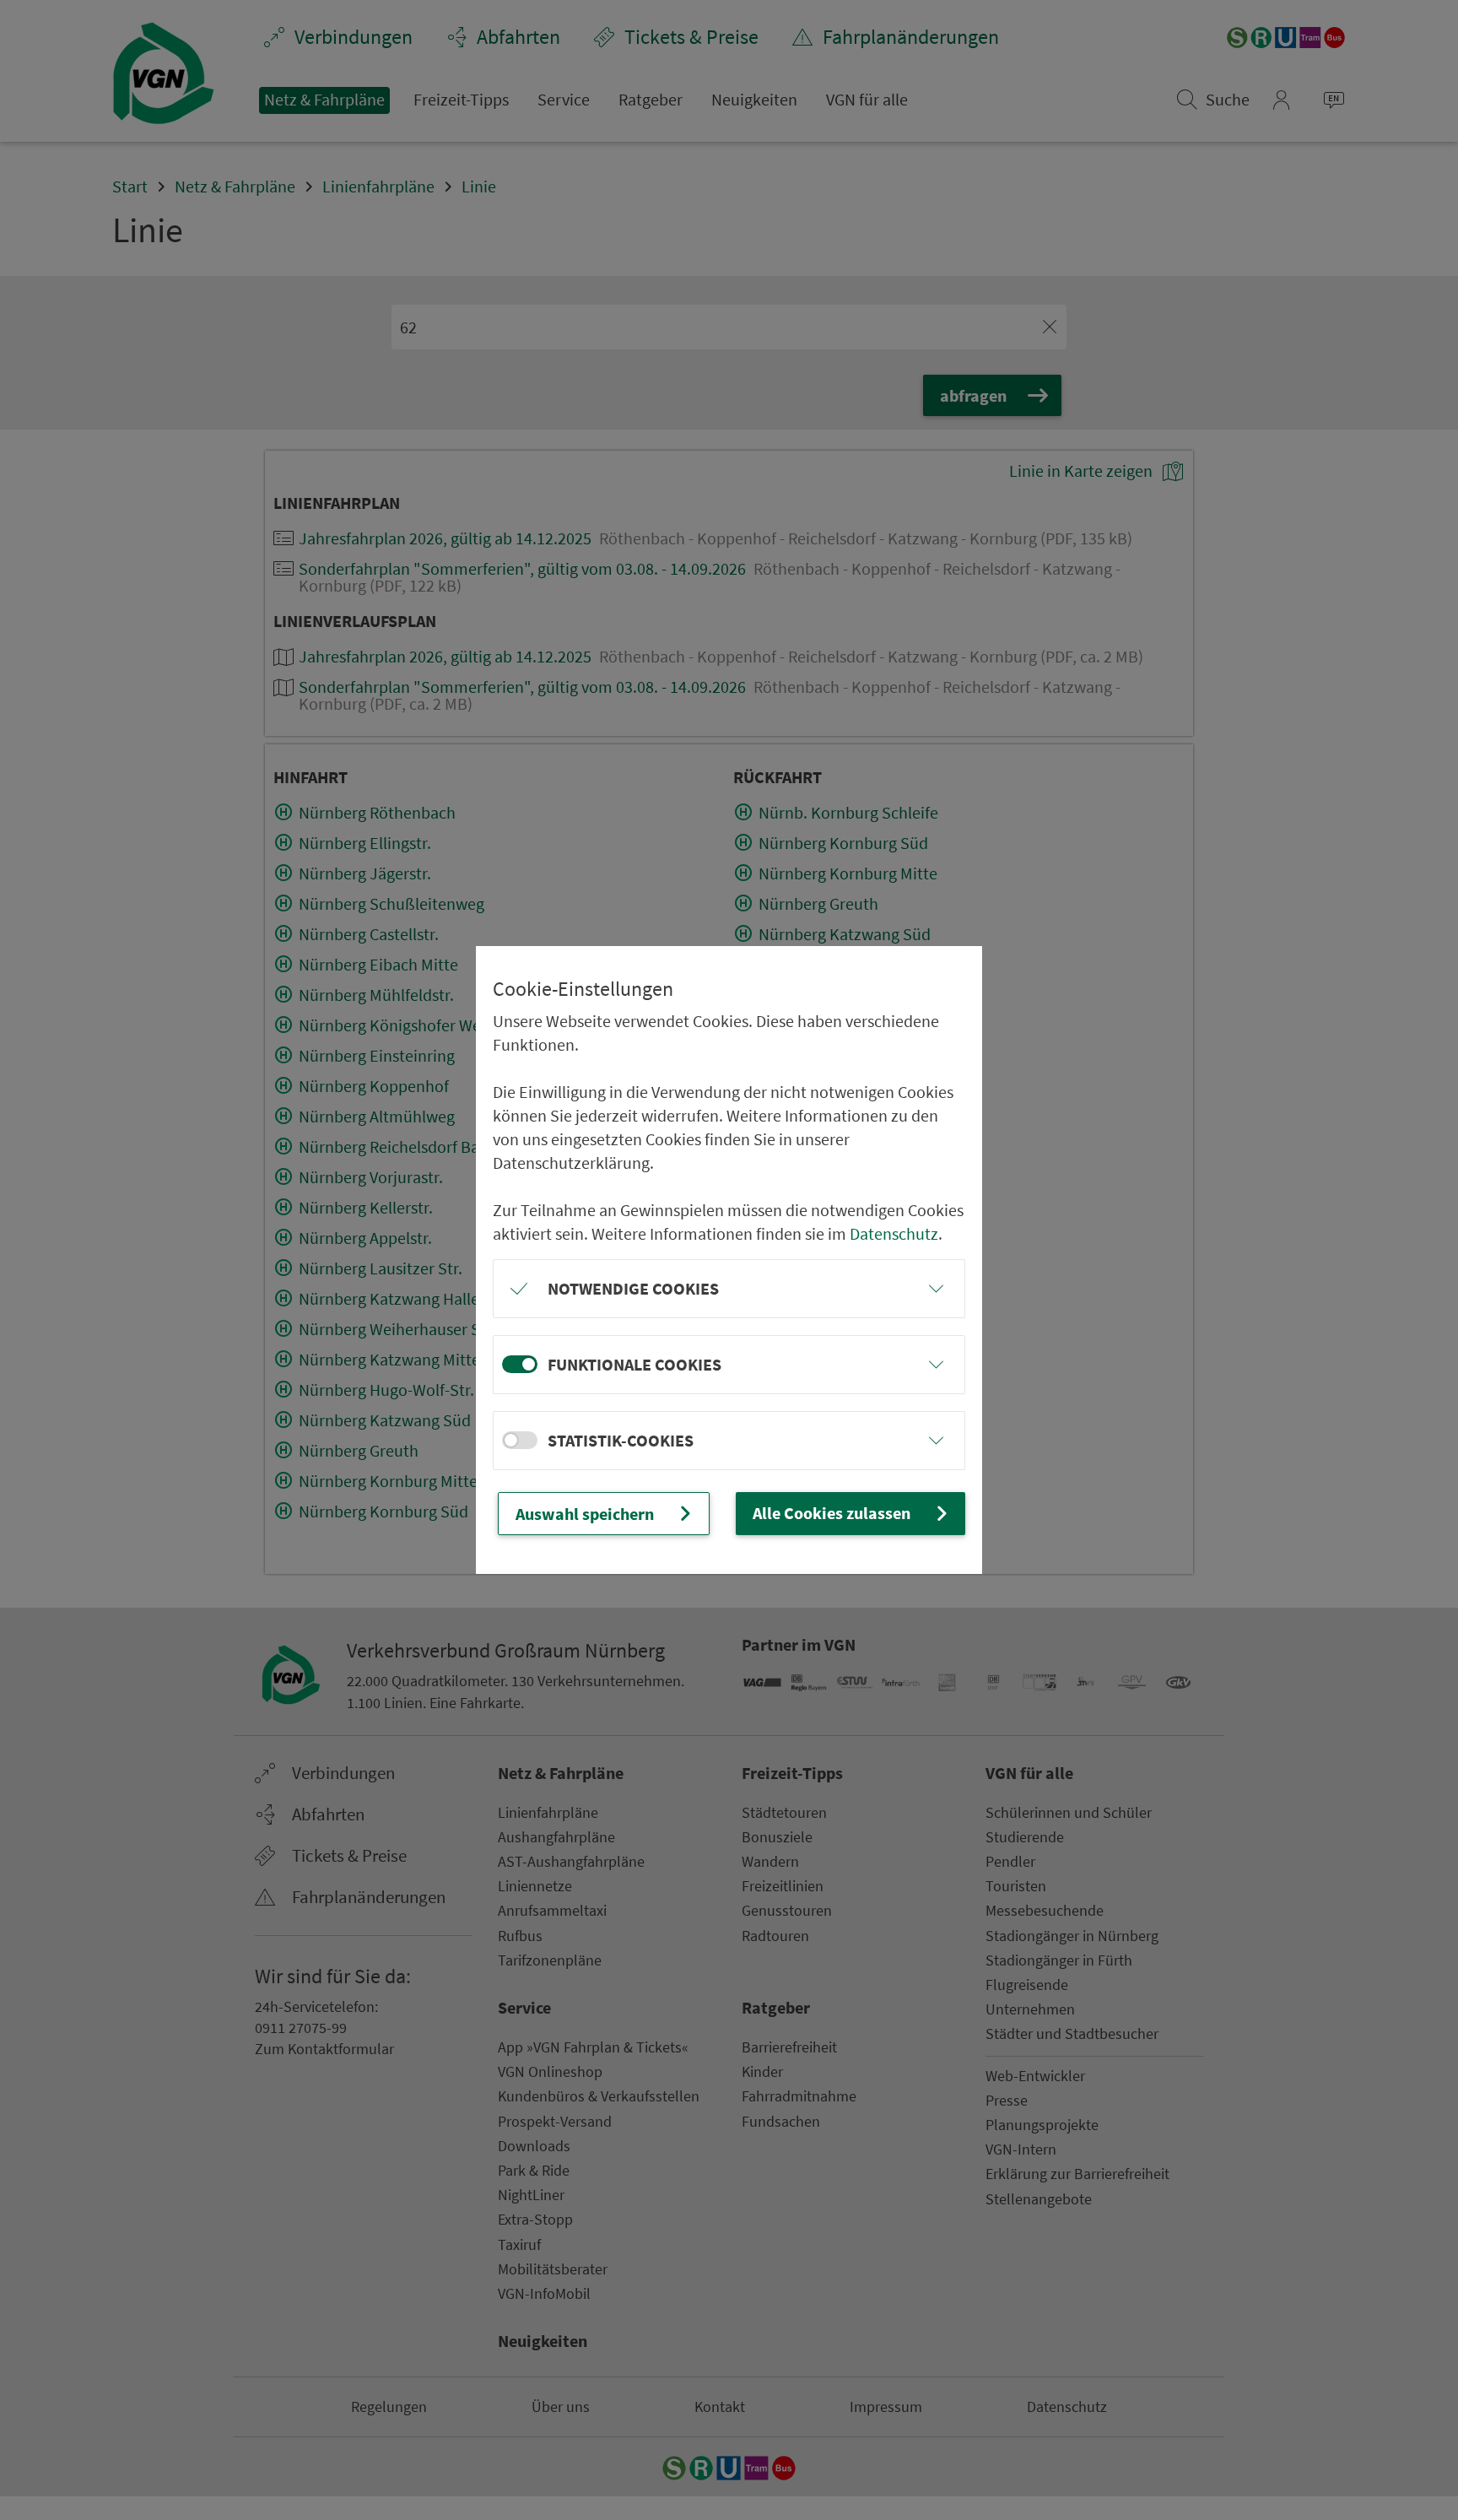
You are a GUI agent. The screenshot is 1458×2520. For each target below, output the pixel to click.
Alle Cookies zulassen (832, 1513)
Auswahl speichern (585, 1514)
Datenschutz (894, 1233)
